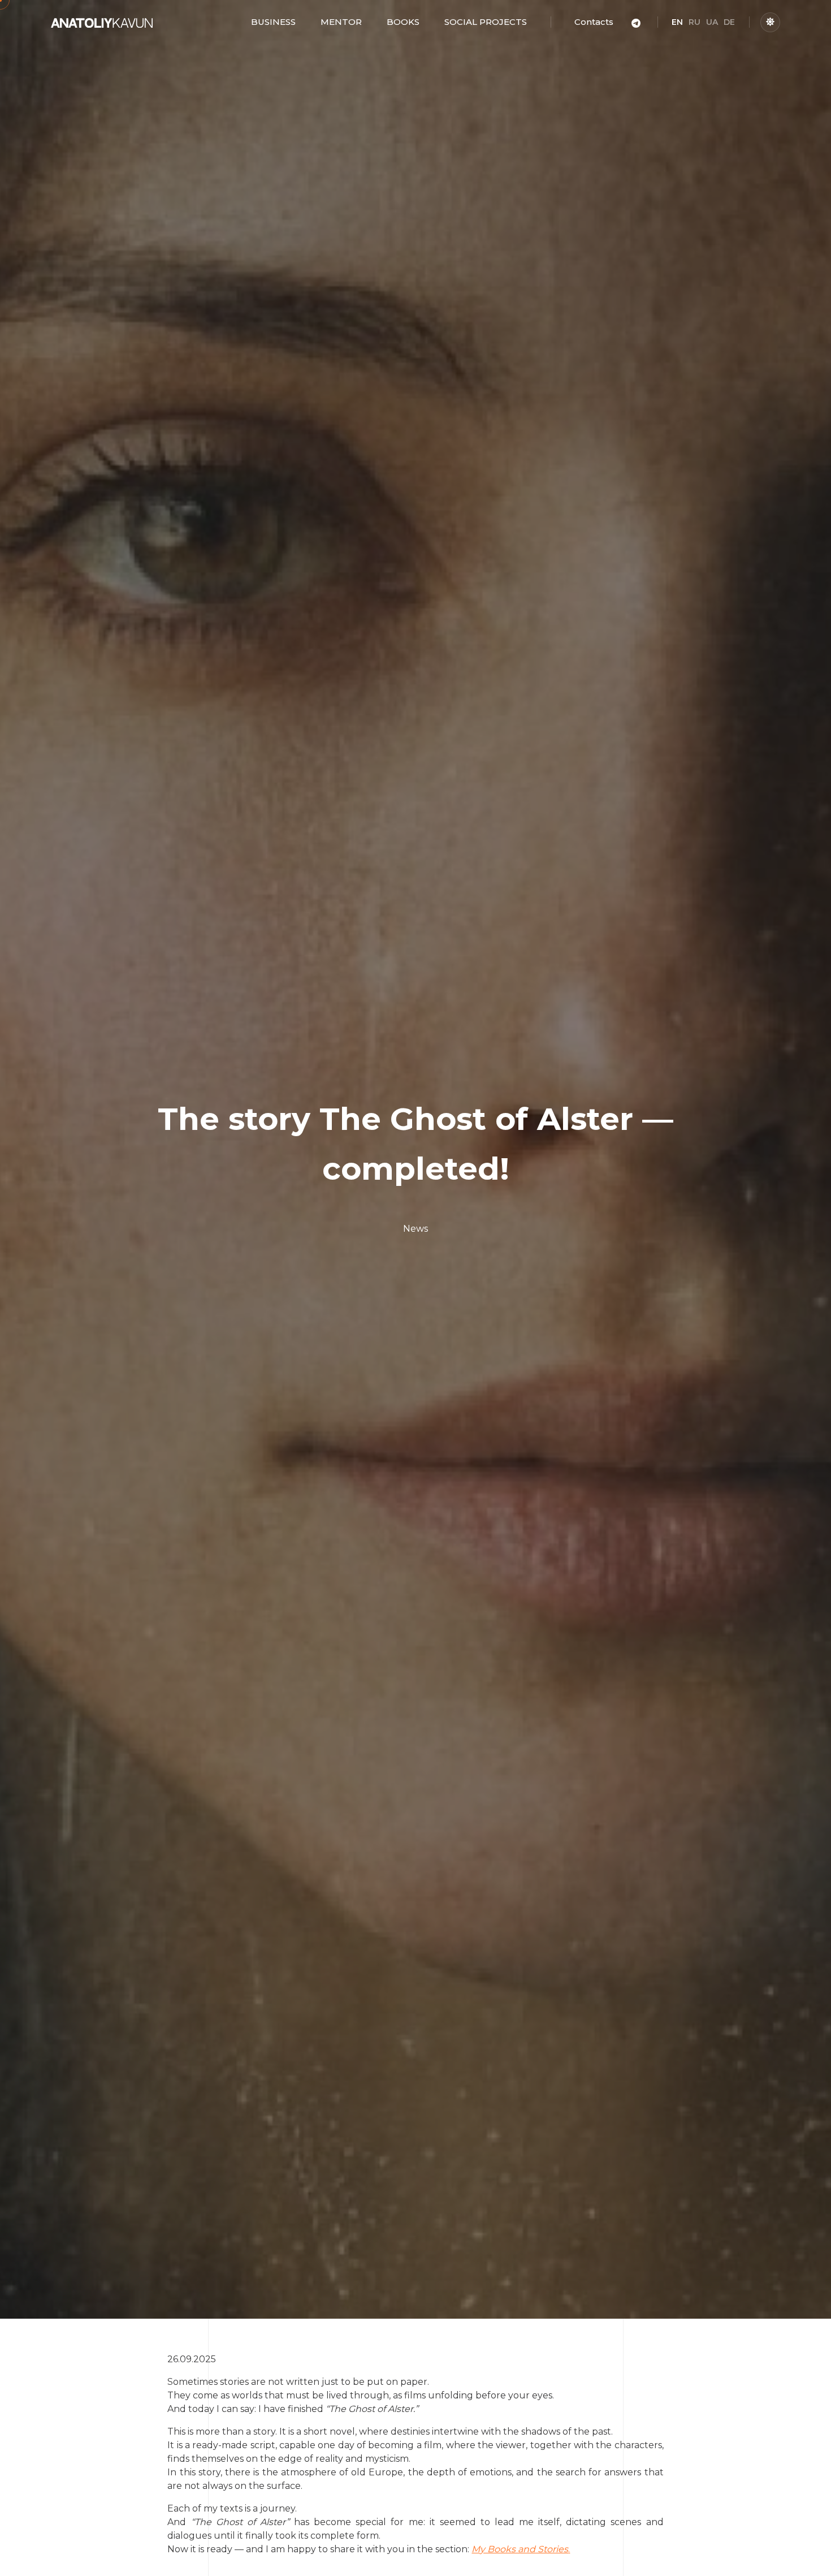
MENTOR (341, 22)
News (415, 1229)
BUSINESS (273, 22)
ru (694, 22)
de (729, 22)
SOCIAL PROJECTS (486, 22)
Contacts (594, 22)
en (677, 22)
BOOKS (403, 22)
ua (712, 22)
